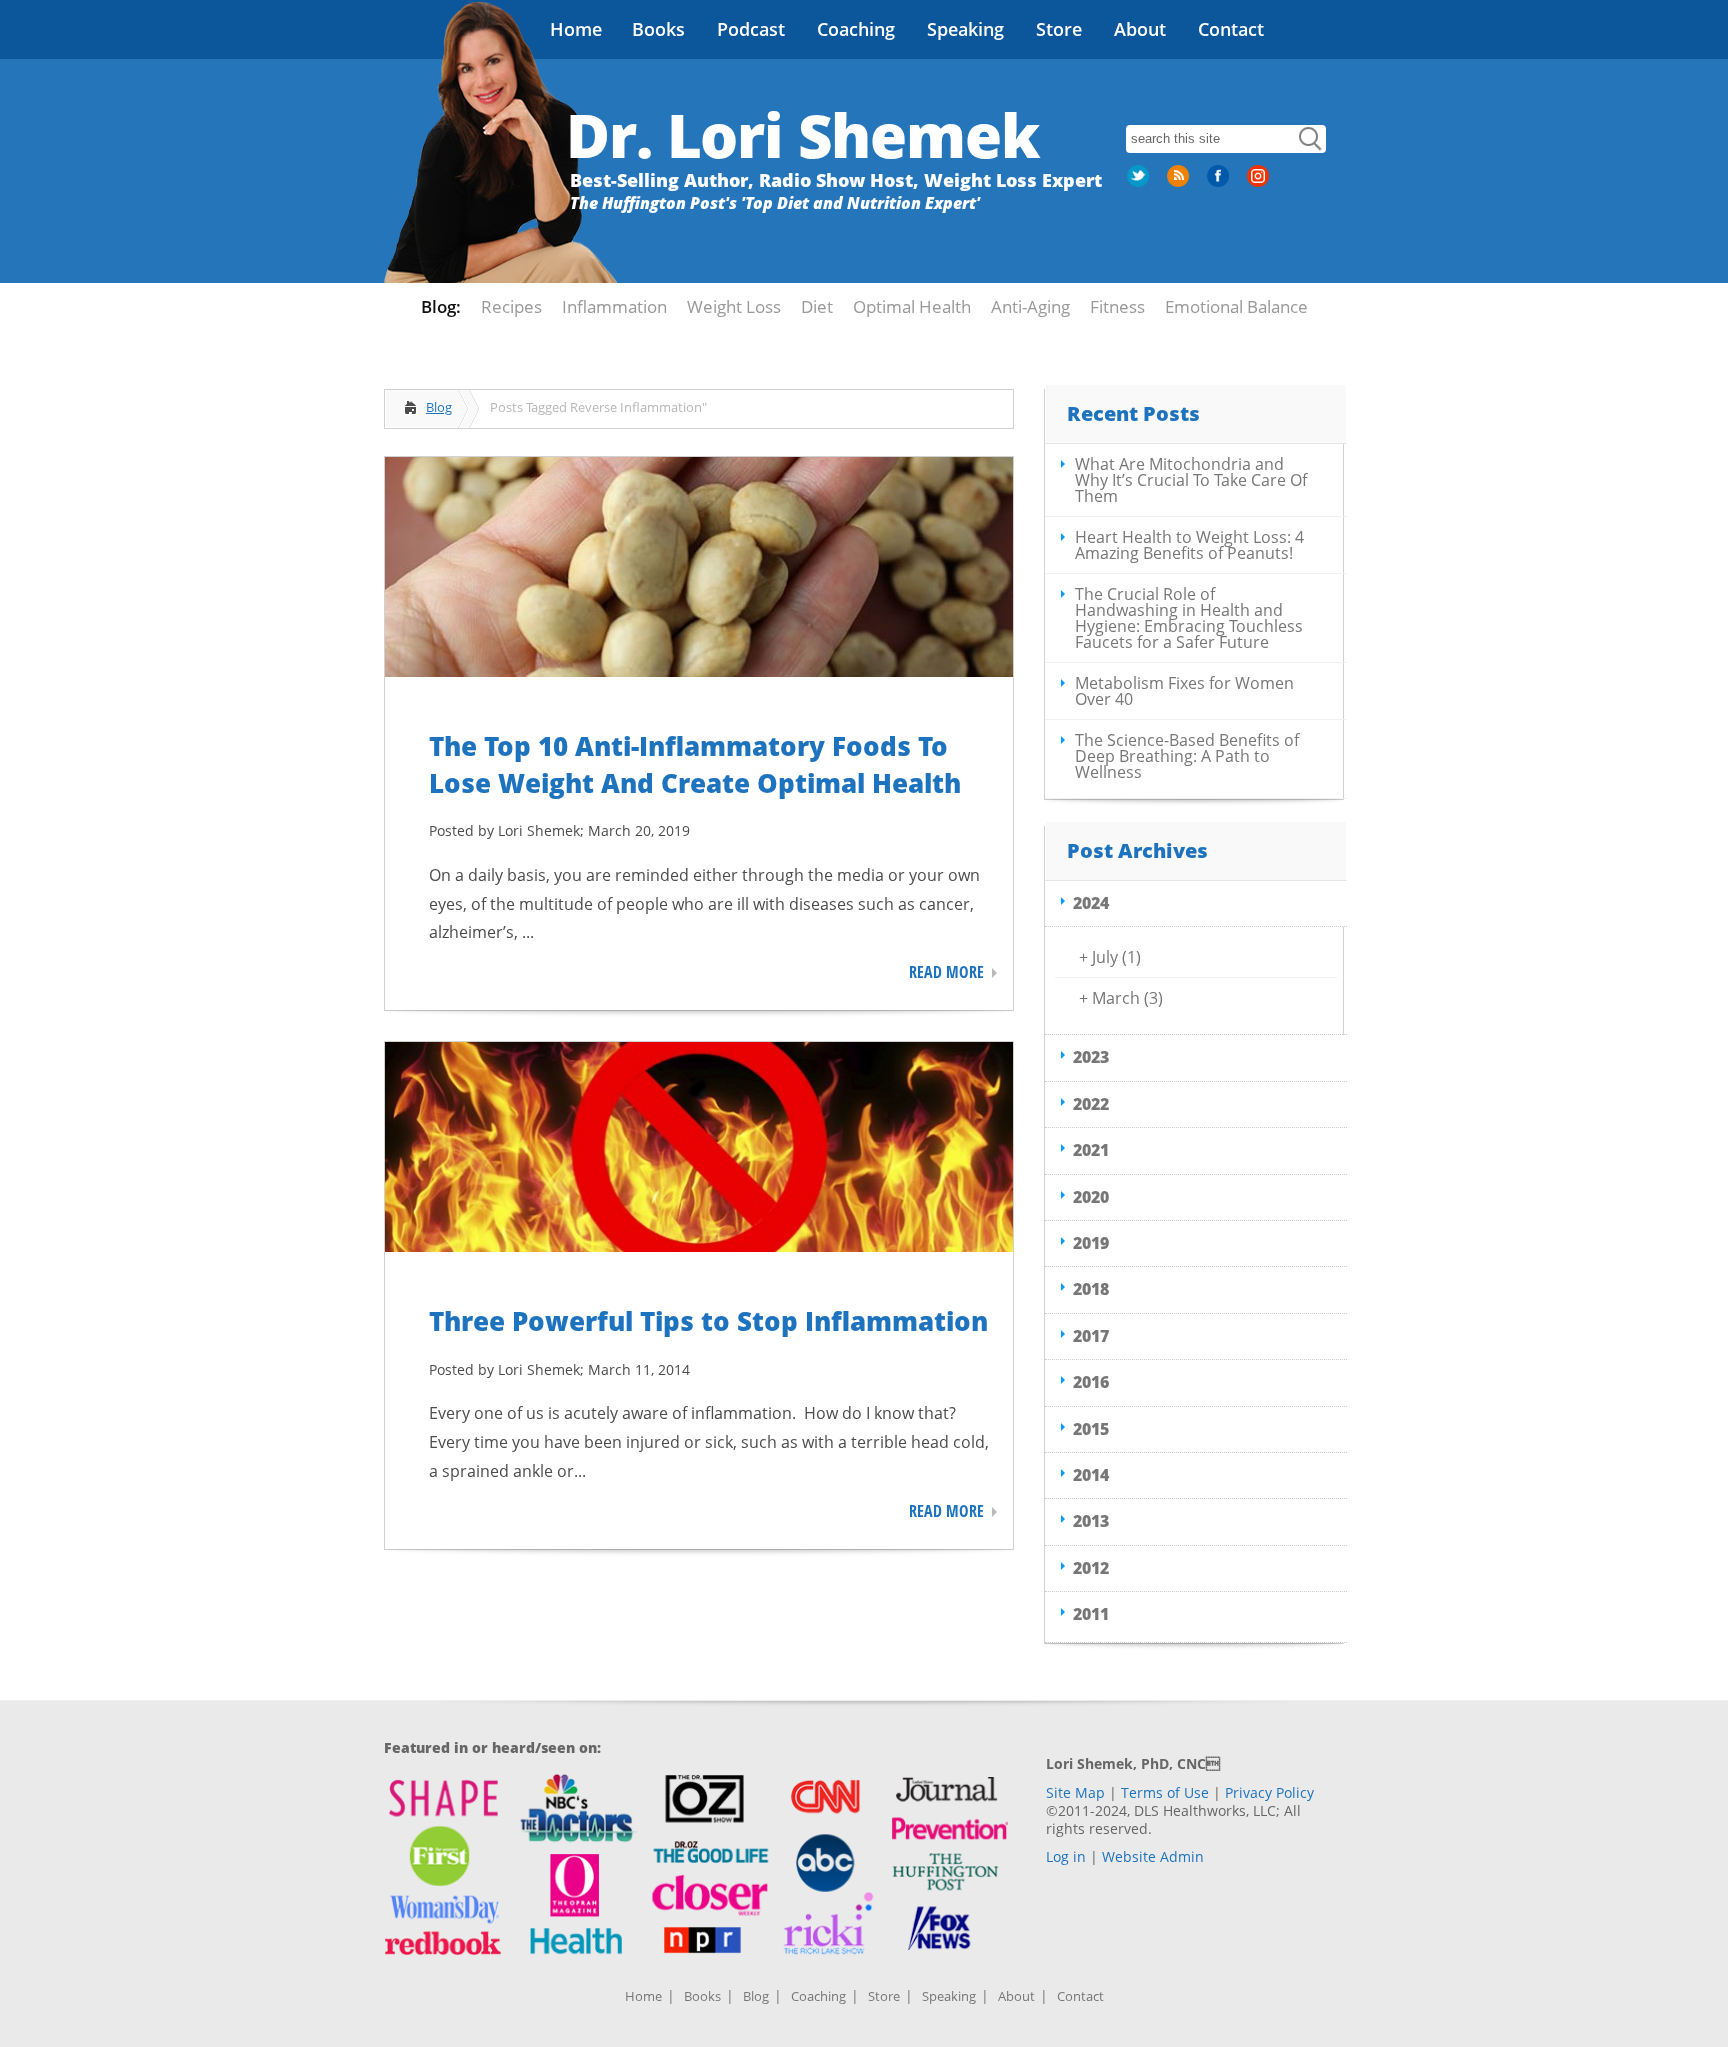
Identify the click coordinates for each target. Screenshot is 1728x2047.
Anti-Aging (1030, 306)
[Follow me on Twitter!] (1140, 183)
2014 (1091, 1475)
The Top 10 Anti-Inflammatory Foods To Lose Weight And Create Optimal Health (695, 764)
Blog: (441, 306)
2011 (1091, 1614)
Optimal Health (912, 306)
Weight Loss (734, 306)
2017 (1091, 1336)
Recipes (511, 306)
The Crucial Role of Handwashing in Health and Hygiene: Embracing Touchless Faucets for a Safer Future (1189, 618)
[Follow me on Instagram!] (1260, 183)
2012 (1091, 1568)
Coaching (856, 29)
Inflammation (614, 306)
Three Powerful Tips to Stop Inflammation (708, 1321)
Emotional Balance (1236, 306)
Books (658, 29)
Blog (439, 407)
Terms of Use (1165, 1792)
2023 (1091, 1057)
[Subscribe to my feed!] (1180, 183)
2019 (1091, 1243)
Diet (817, 306)
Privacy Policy (1269, 1792)
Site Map (1075, 1792)
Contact (1231, 29)
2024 (1091, 903)
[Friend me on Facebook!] (1220, 183)
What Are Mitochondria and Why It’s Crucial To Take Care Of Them (1191, 480)
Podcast (751, 29)
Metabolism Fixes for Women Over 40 (1184, 691)
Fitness (1117, 306)
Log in (1066, 1856)
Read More (946, 972)
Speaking (965, 29)
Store (1059, 29)
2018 (1091, 1289)
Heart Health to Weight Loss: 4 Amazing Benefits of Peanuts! (1189, 545)
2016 (1091, 1382)
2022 (1091, 1104)
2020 (1091, 1197)
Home (576, 29)
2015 (1091, 1429)
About (1140, 29)
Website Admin (1153, 1856)
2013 (1091, 1521)
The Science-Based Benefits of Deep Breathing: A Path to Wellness (1187, 756)
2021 (1091, 1150)
